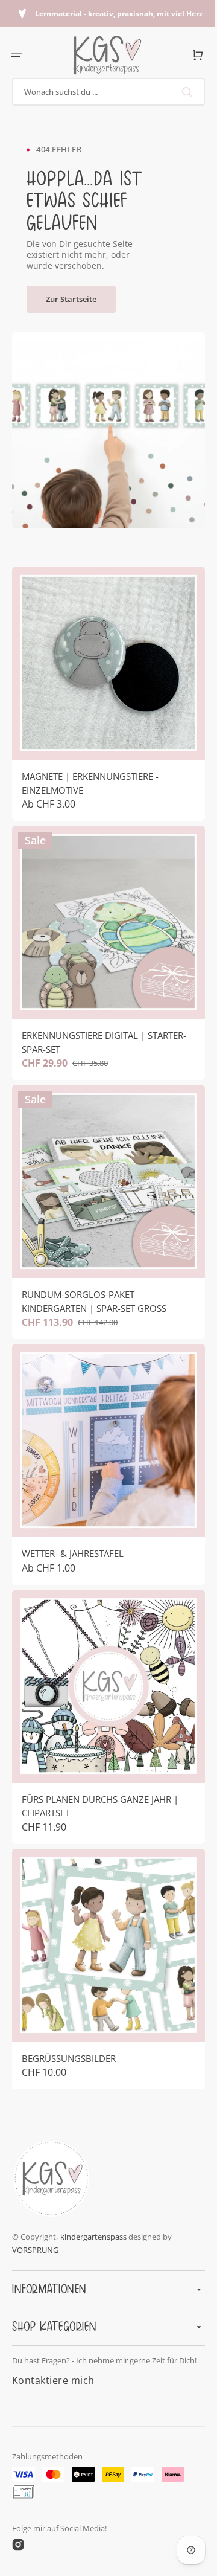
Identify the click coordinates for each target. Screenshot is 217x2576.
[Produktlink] (104, 689)
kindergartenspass (93, 2227)
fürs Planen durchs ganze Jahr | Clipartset (100, 1761)
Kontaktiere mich (53, 2380)
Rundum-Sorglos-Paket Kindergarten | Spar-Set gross (94, 1274)
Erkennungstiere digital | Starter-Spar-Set (104, 1024)
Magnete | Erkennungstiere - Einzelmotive (90, 774)
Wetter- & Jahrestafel (73, 1517)
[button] (17, 55)
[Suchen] (180, 92)
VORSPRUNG (35, 2240)
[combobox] (104, 92)
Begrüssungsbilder (69, 2004)
